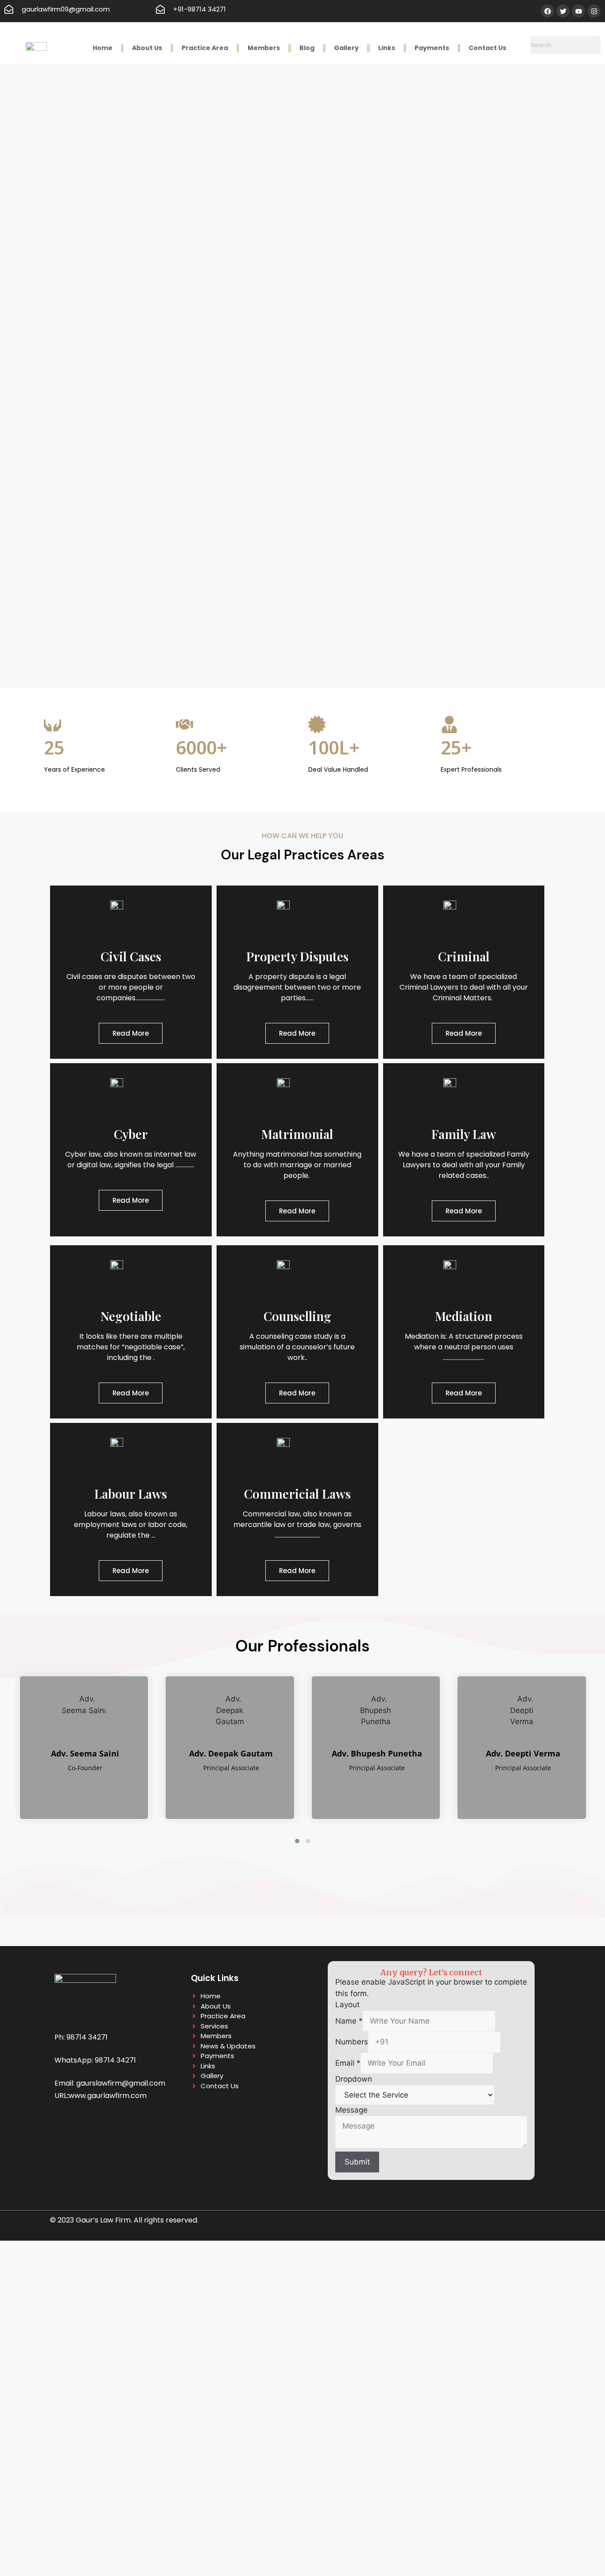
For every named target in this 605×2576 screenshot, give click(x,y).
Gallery (346, 48)
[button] (297, 1841)
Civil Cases (131, 956)
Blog (307, 48)
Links (387, 48)
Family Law (464, 1134)
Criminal (464, 956)
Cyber (131, 1134)
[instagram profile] (70, 1787)
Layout (347, 2005)
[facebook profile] (159, 1787)
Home (103, 48)
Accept (31, 2491)
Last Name (133, 2529)
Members (264, 48)
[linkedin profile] (51, 1787)
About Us (147, 48)
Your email (232, 2529)
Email (348, 2063)
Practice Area (205, 48)
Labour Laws (131, 1494)
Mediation (463, 1316)
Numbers (352, 2042)
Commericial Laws (297, 1494)
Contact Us (487, 48)
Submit (357, 2162)
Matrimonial (297, 1134)
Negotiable (131, 1316)
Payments (432, 48)
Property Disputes (297, 956)
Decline (68, 2491)
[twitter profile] (32, 1787)
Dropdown (354, 2079)
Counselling (297, 1316)
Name (349, 2021)
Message (351, 2110)
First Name (33, 2529)
